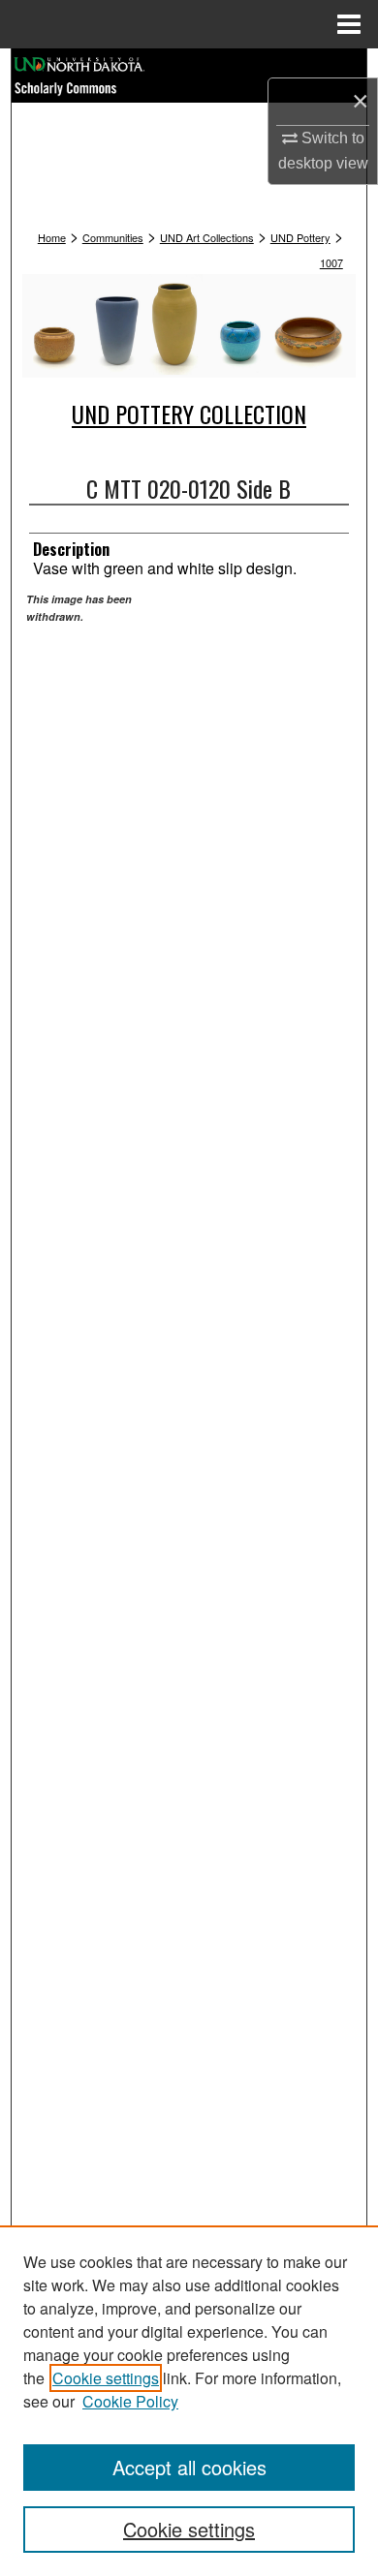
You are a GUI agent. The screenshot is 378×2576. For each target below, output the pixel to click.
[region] (189, 2401)
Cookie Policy (130, 2401)
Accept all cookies (189, 2467)
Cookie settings (106, 2378)
